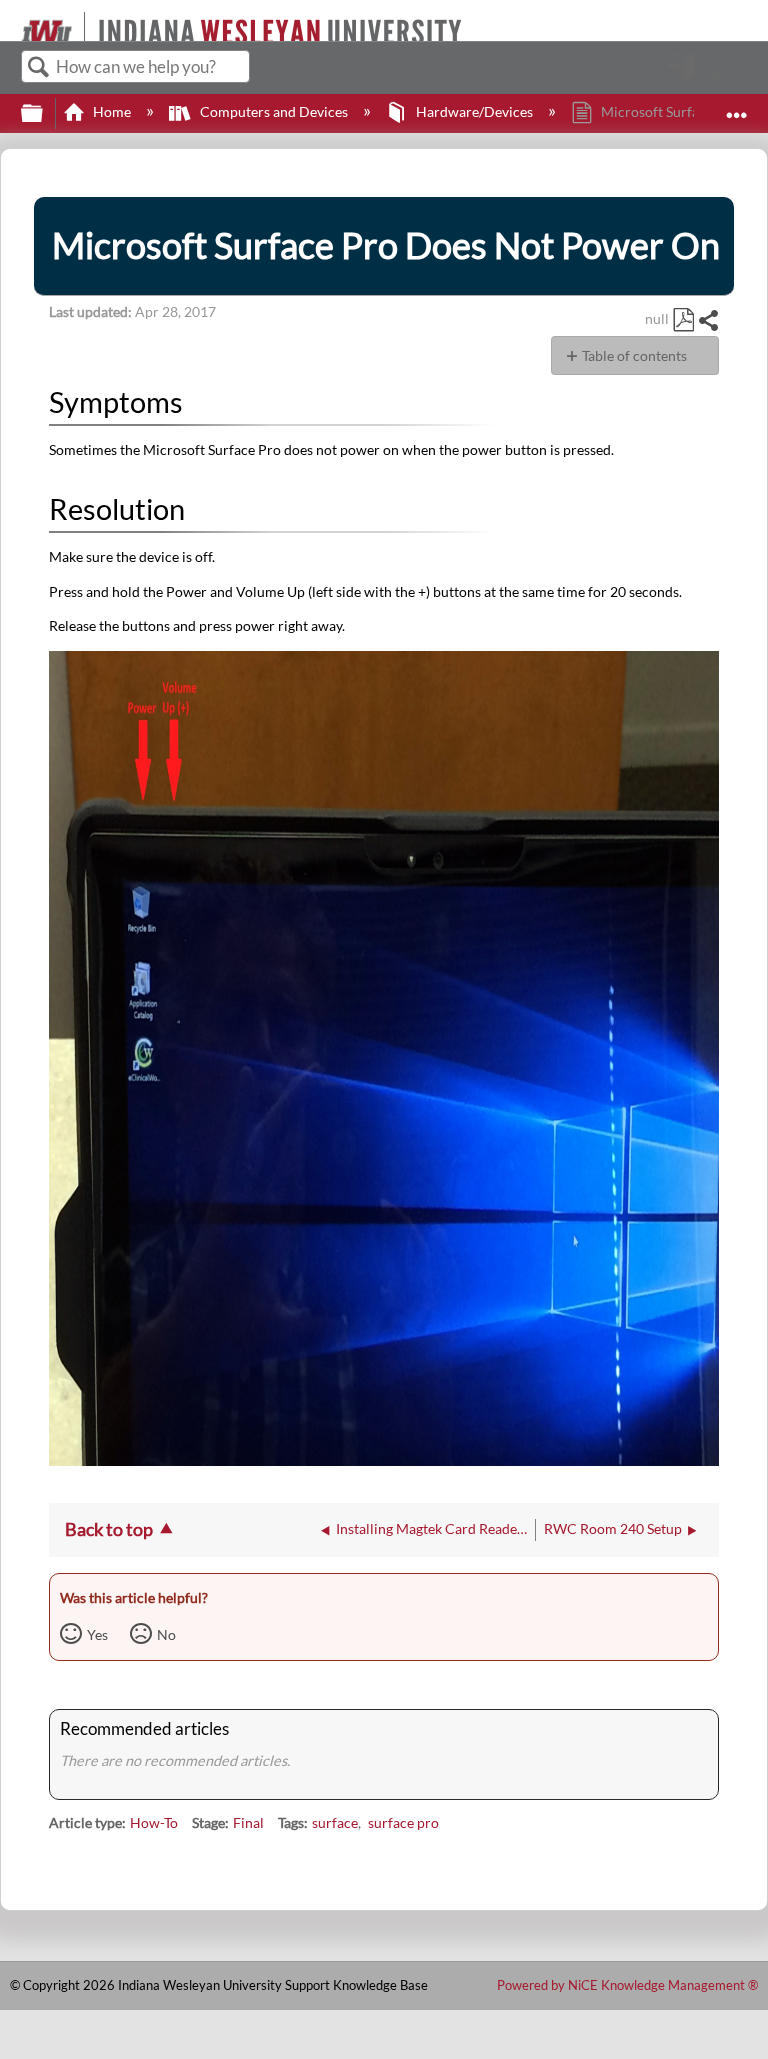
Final (248, 1822)
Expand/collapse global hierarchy (45, 114)
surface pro (403, 1822)
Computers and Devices (273, 111)
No (166, 1634)
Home (112, 111)
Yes (97, 1634)
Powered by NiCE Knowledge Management (627, 1985)
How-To (154, 1822)
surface (335, 1822)
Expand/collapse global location (737, 107)
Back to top (109, 1529)
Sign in (720, 74)
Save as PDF (683, 320)
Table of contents (634, 355)
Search (39, 67)
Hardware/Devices (474, 111)
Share (708, 320)
